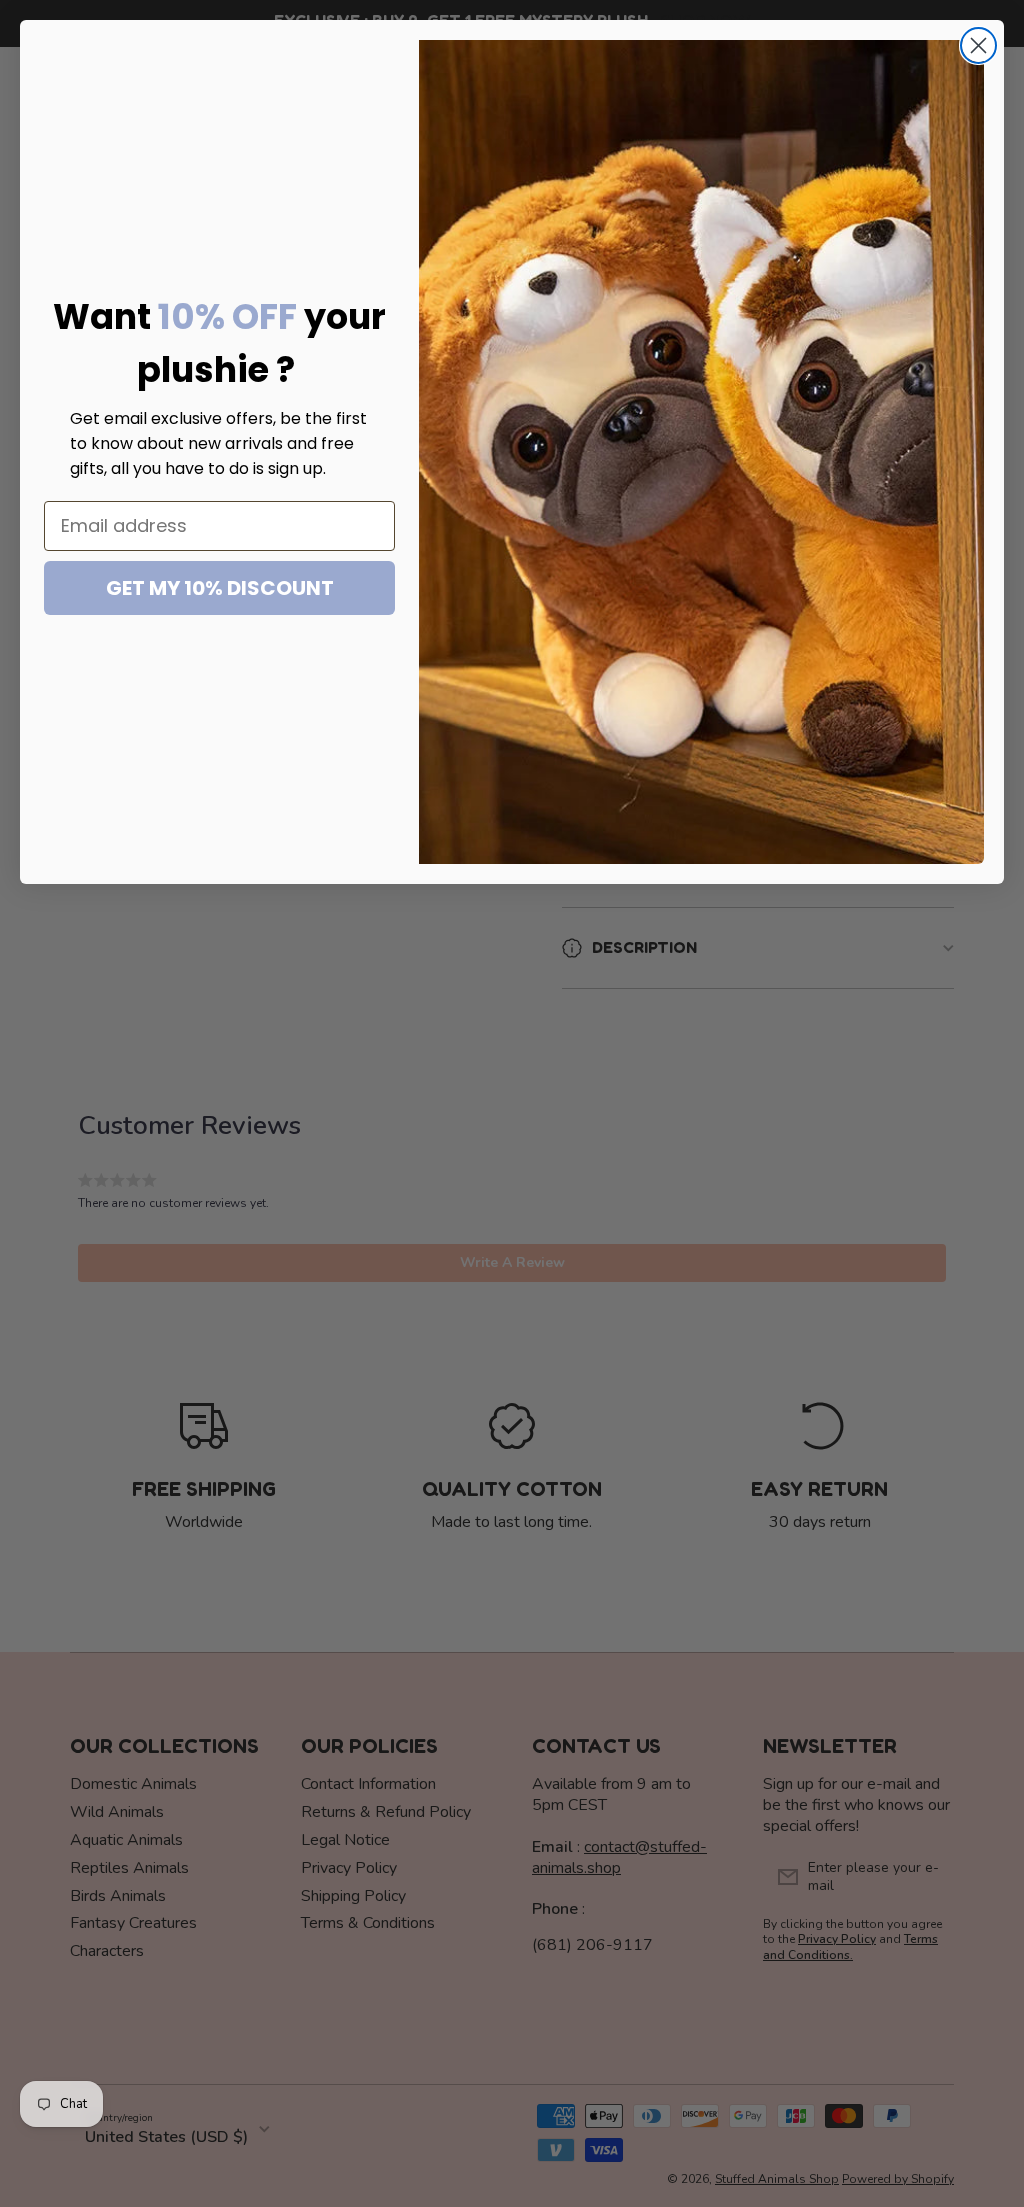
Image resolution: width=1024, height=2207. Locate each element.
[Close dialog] (978, 45)
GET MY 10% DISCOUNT (220, 588)
